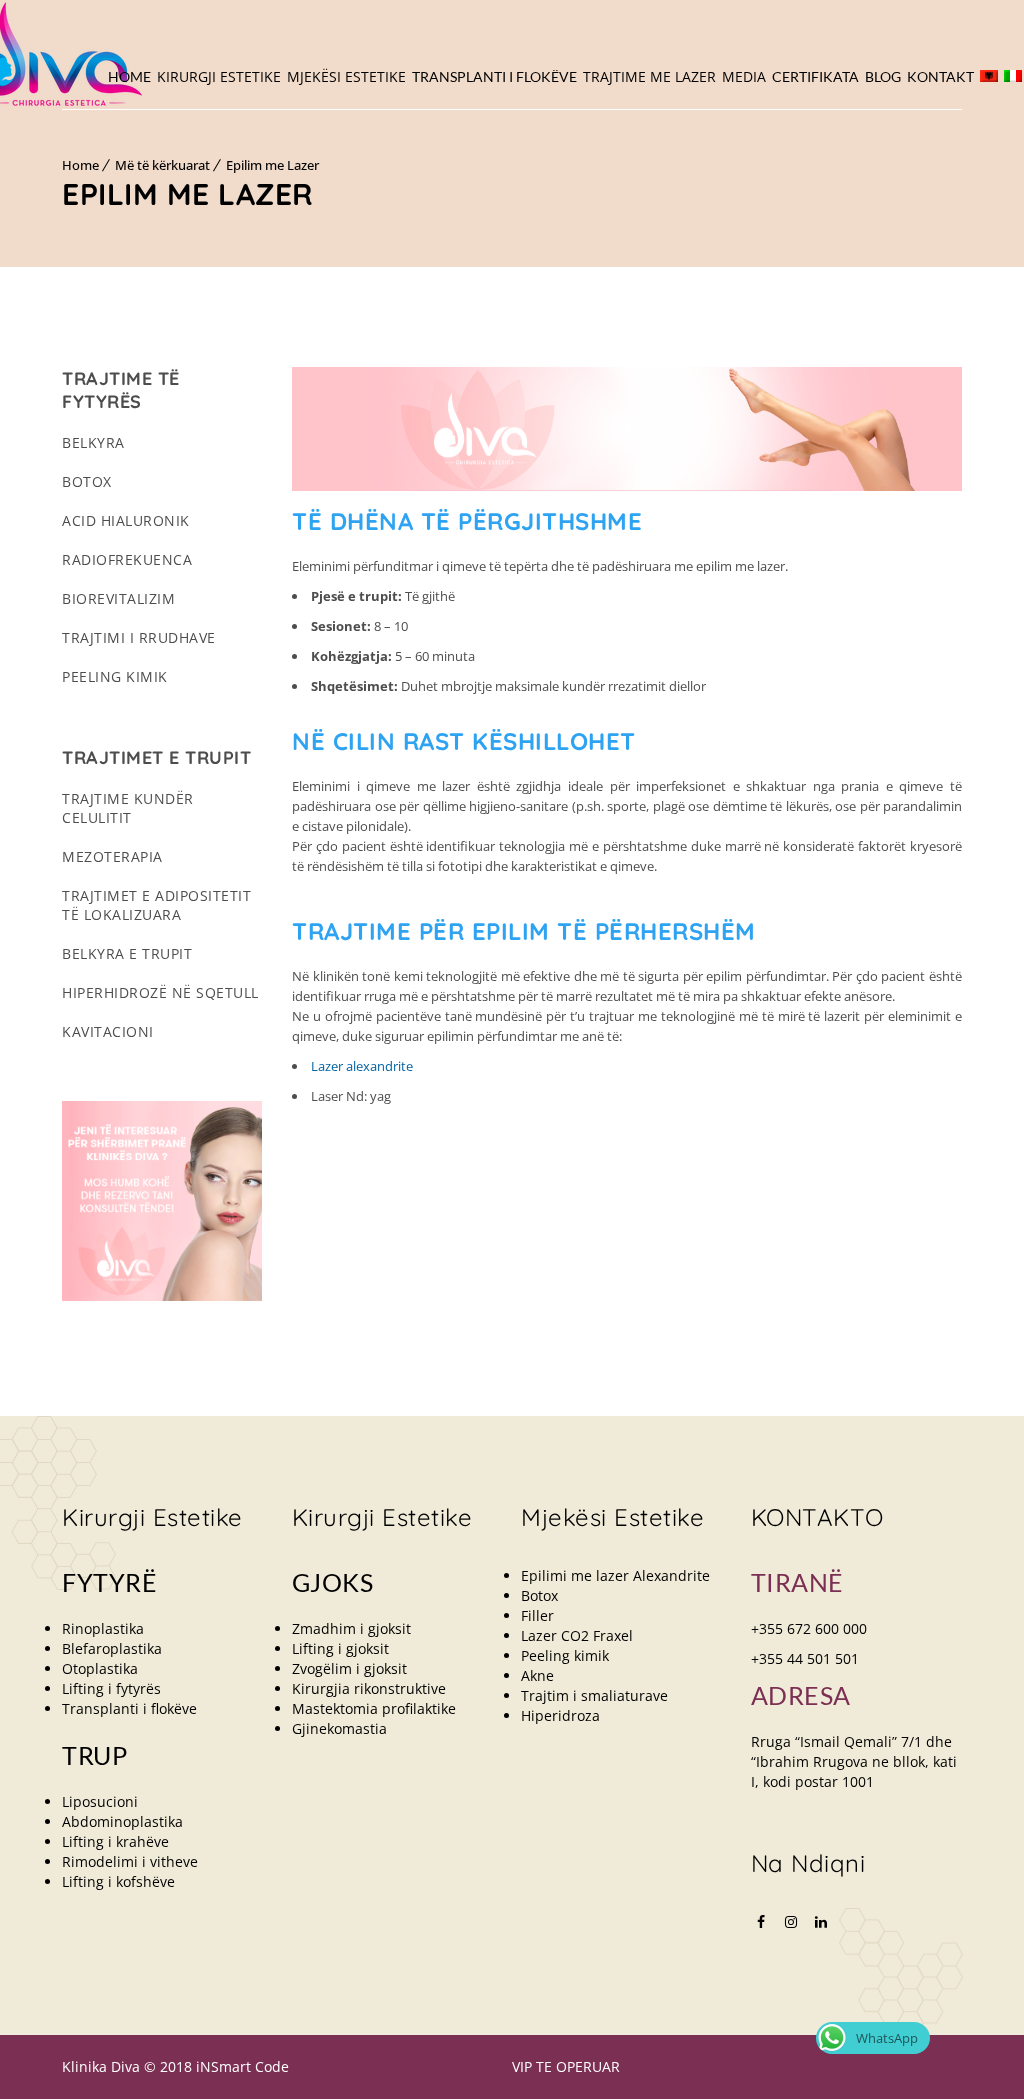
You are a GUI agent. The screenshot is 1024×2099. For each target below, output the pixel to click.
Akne (537, 1675)
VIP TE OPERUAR (566, 2066)
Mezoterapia (112, 856)
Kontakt (940, 76)
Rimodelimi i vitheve (130, 1861)
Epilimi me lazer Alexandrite (615, 1575)
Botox (87, 481)
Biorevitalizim (118, 598)
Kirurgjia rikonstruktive (369, 1688)
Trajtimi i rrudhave (139, 637)
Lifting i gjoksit (340, 1648)
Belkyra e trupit (127, 953)
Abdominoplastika (122, 1821)
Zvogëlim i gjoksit (349, 1668)
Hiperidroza (560, 1715)
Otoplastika (100, 1668)
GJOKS (333, 1582)
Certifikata (815, 76)
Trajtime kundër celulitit (128, 808)
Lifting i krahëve (115, 1841)
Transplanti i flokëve (129, 1708)
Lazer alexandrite (362, 1066)
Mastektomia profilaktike (374, 1708)
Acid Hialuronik (126, 520)
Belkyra (93, 442)
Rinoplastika (103, 1628)
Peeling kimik (115, 676)
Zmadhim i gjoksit (351, 1628)
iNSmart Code (242, 2066)
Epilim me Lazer (272, 165)
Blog (883, 76)
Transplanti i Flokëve (494, 76)
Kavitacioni (108, 1031)
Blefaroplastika (112, 1648)
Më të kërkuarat (162, 165)
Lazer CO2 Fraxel (577, 1635)
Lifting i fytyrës (111, 1688)
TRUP (94, 1755)
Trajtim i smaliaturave (594, 1695)
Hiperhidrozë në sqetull (160, 992)
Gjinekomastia (339, 1728)
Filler (537, 1615)
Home (129, 76)
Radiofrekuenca (127, 559)
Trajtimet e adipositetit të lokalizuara (156, 905)
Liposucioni (100, 1801)
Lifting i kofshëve (118, 1881)
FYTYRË (109, 1582)
